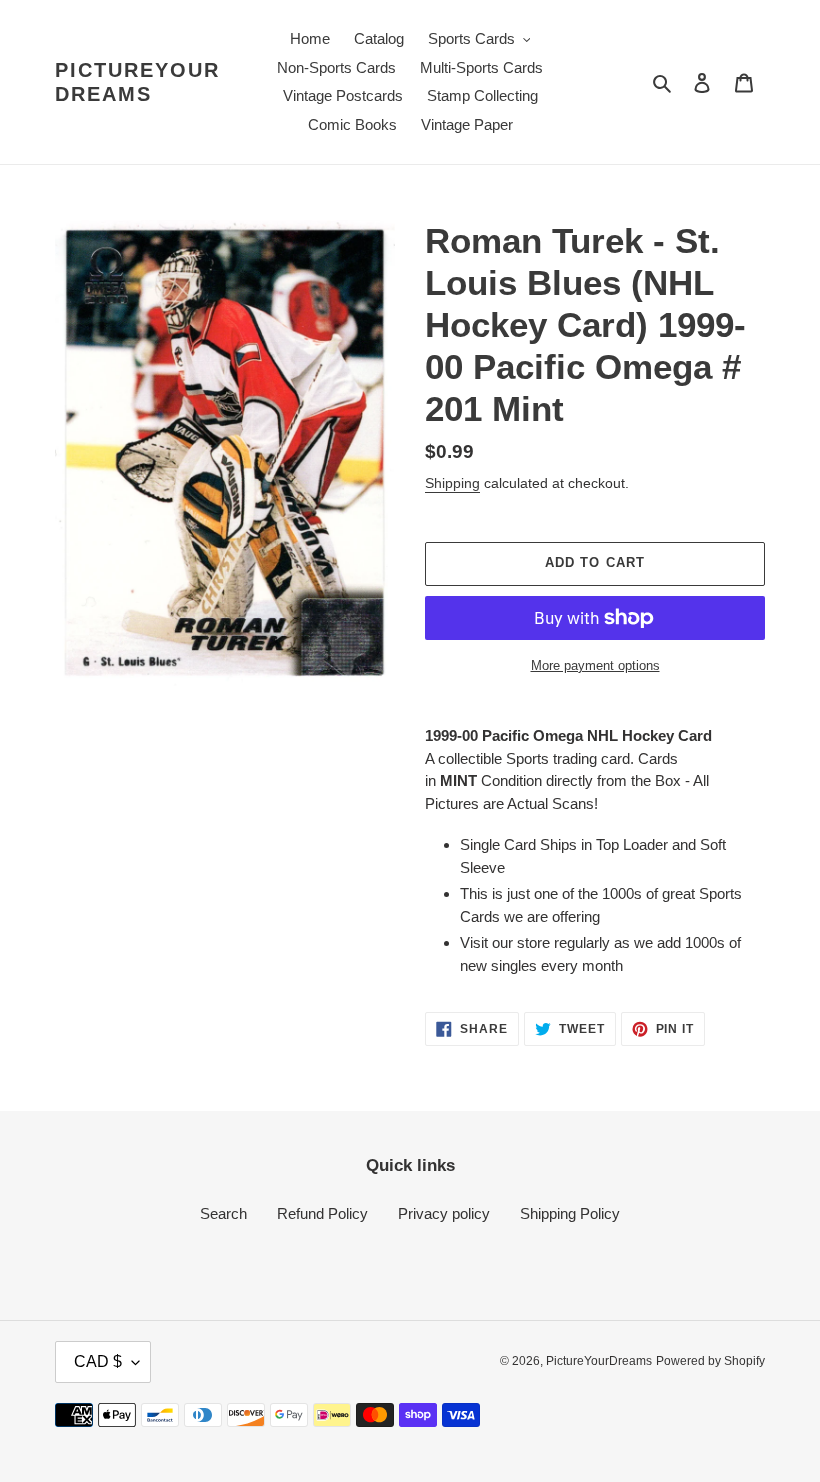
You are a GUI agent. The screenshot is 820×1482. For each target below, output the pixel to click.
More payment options (595, 665)
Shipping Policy (570, 1213)
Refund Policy (322, 1213)
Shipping (452, 483)
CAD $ (98, 1361)
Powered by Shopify (710, 1361)
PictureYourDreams (137, 82)
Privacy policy (444, 1213)
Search (223, 1213)
